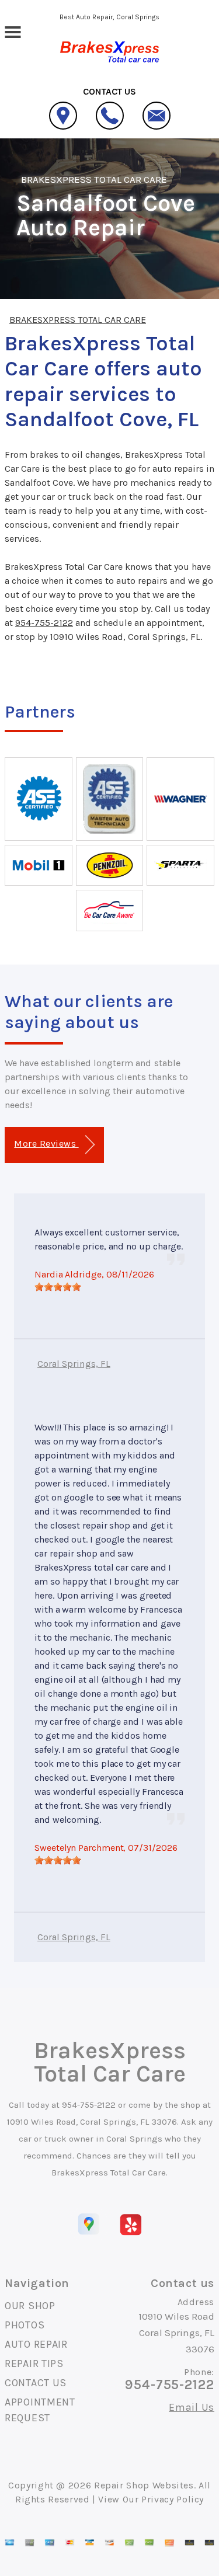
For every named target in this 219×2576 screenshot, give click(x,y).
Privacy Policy (173, 2499)
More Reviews (46, 1143)
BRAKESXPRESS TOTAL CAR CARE (94, 179)
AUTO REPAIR (36, 2344)
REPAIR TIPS (34, 2363)
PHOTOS (25, 2325)
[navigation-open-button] (13, 31)
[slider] (58, 1287)
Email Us (192, 2407)
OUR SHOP (30, 2306)
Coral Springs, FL (74, 1364)
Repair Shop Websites (144, 2485)
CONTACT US (36, 2383)
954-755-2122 (44, 623)
